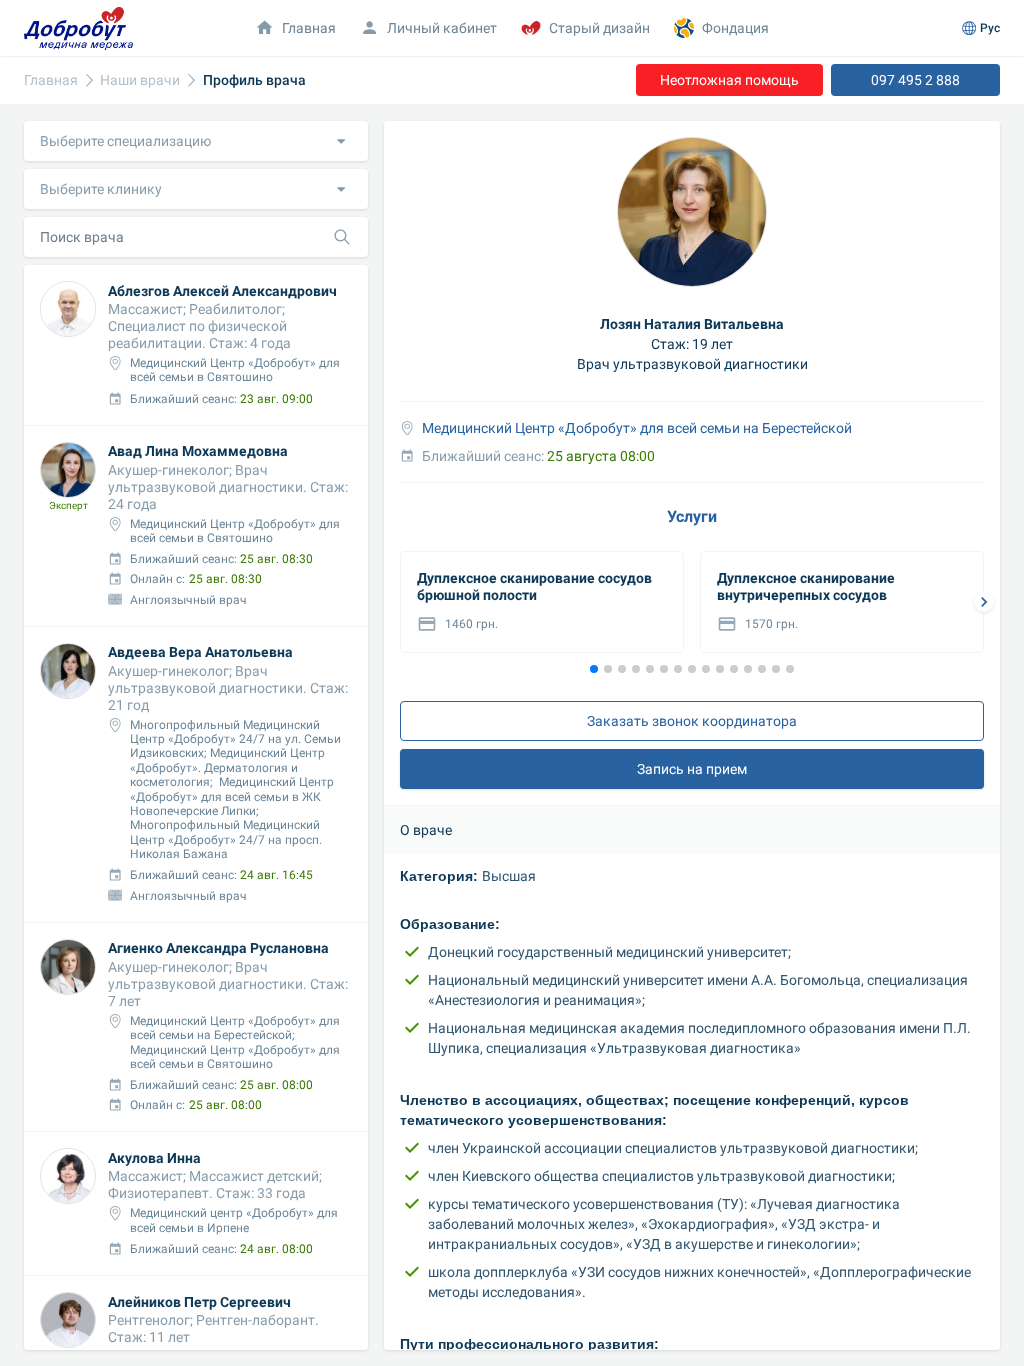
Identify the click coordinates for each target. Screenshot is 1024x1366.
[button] (196, 141)
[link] (51, 80)
